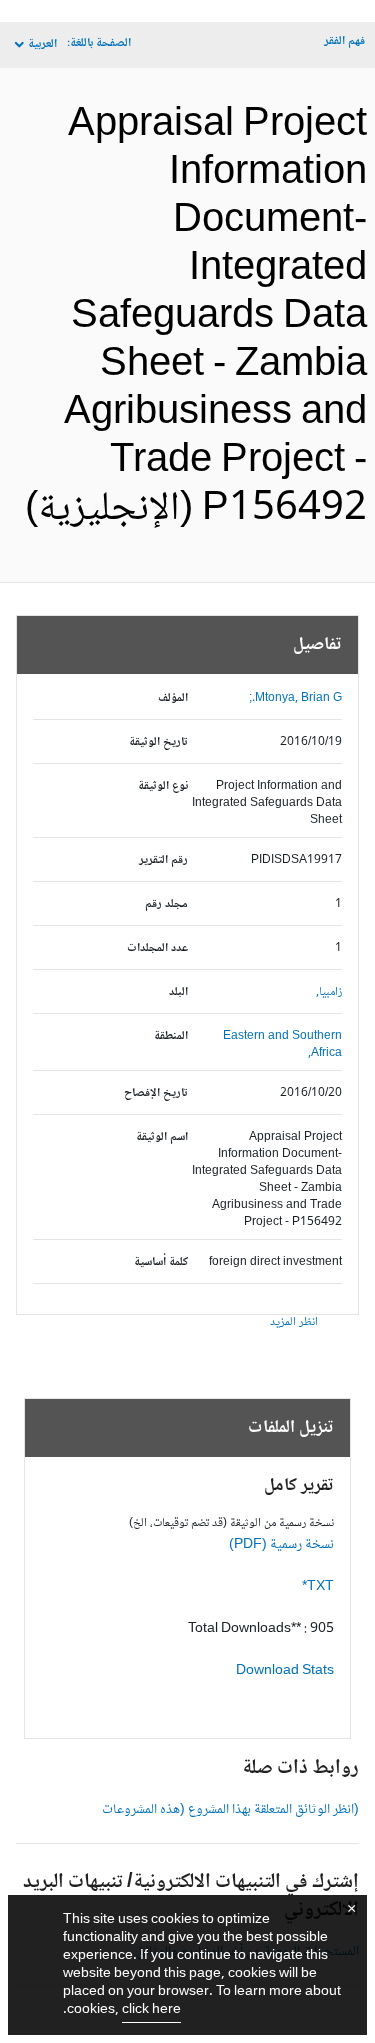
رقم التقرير (163, 860)
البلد (178, 992)
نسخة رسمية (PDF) (281, 1545)
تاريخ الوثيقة (158, 742)
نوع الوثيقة (163, 786)
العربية (42, 44)
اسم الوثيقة (162, 1137)
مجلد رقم (166, 904)
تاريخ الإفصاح (156, 1093)
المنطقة (171, 1036)
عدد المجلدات (157, 948)
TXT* (318, 1587)
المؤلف (173, 698)
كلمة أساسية (161, 1262)
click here (151, 2010)
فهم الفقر (344, 41)
